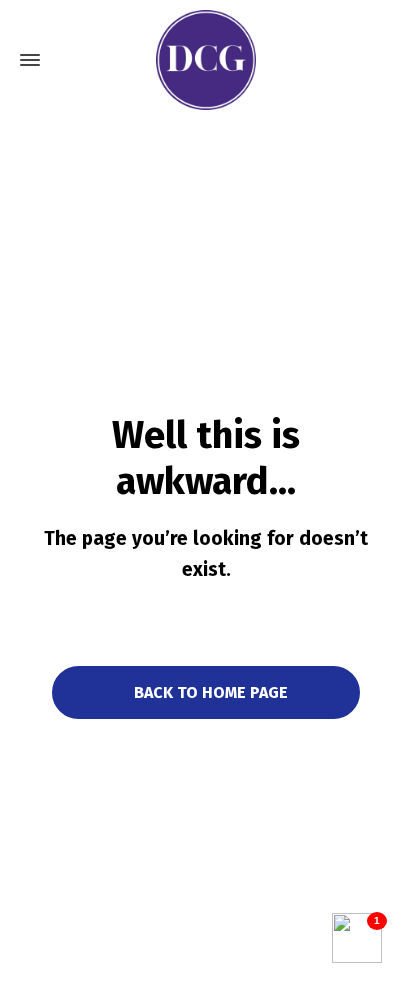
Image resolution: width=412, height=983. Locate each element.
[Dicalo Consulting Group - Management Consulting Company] (206, 60)
